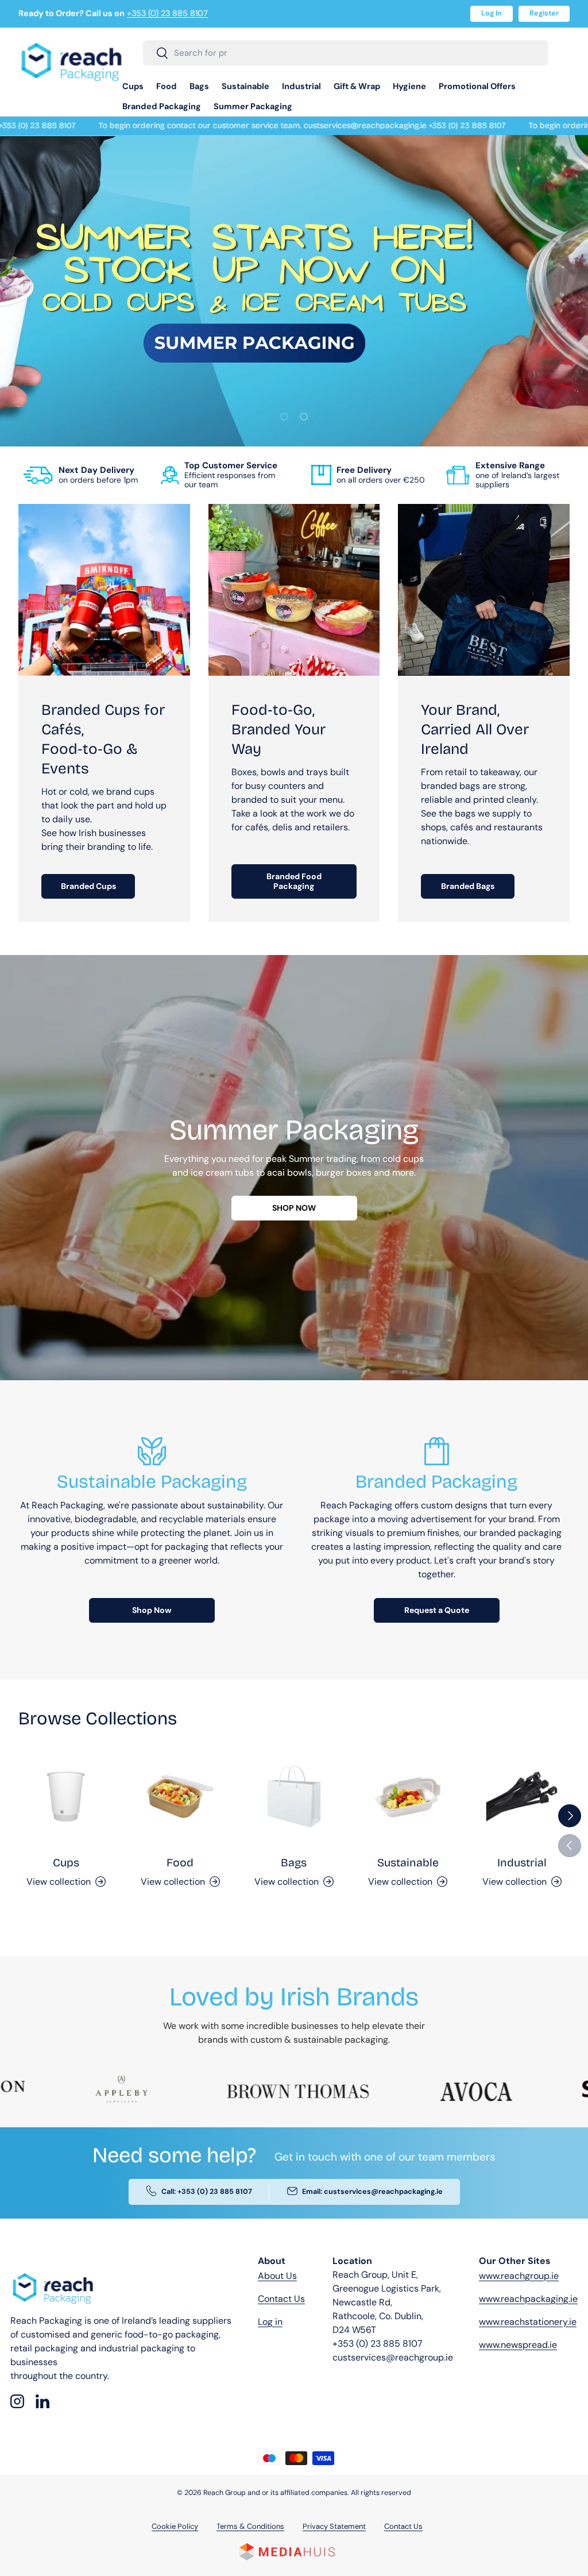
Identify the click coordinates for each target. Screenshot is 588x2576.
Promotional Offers (477, 86)
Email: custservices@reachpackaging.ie (372, 2192)
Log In (492, 13)
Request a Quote (437, 1610)
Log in (270, 2322)
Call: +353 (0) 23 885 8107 (207, 2192)
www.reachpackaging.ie (528, 2299)
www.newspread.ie (518, 2345)
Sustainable (408, 1863)
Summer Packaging (253, 106)
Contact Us (281, 2299)
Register (544, 13)
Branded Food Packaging (294, 881)
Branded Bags (468, 886)
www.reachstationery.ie (528, 2322)
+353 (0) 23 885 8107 (167, 13)
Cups (66, 1863)
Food (180, 1863)
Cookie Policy (175, 2526)
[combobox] (345, 53)
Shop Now (152, 1610)
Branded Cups (88, 886)
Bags (294, 1863)
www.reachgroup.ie (519, 2276)
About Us (277, 2276)
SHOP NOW (294, 1208)
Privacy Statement (334, 2526)
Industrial (522, 1863)
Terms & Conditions (250, 2526)
